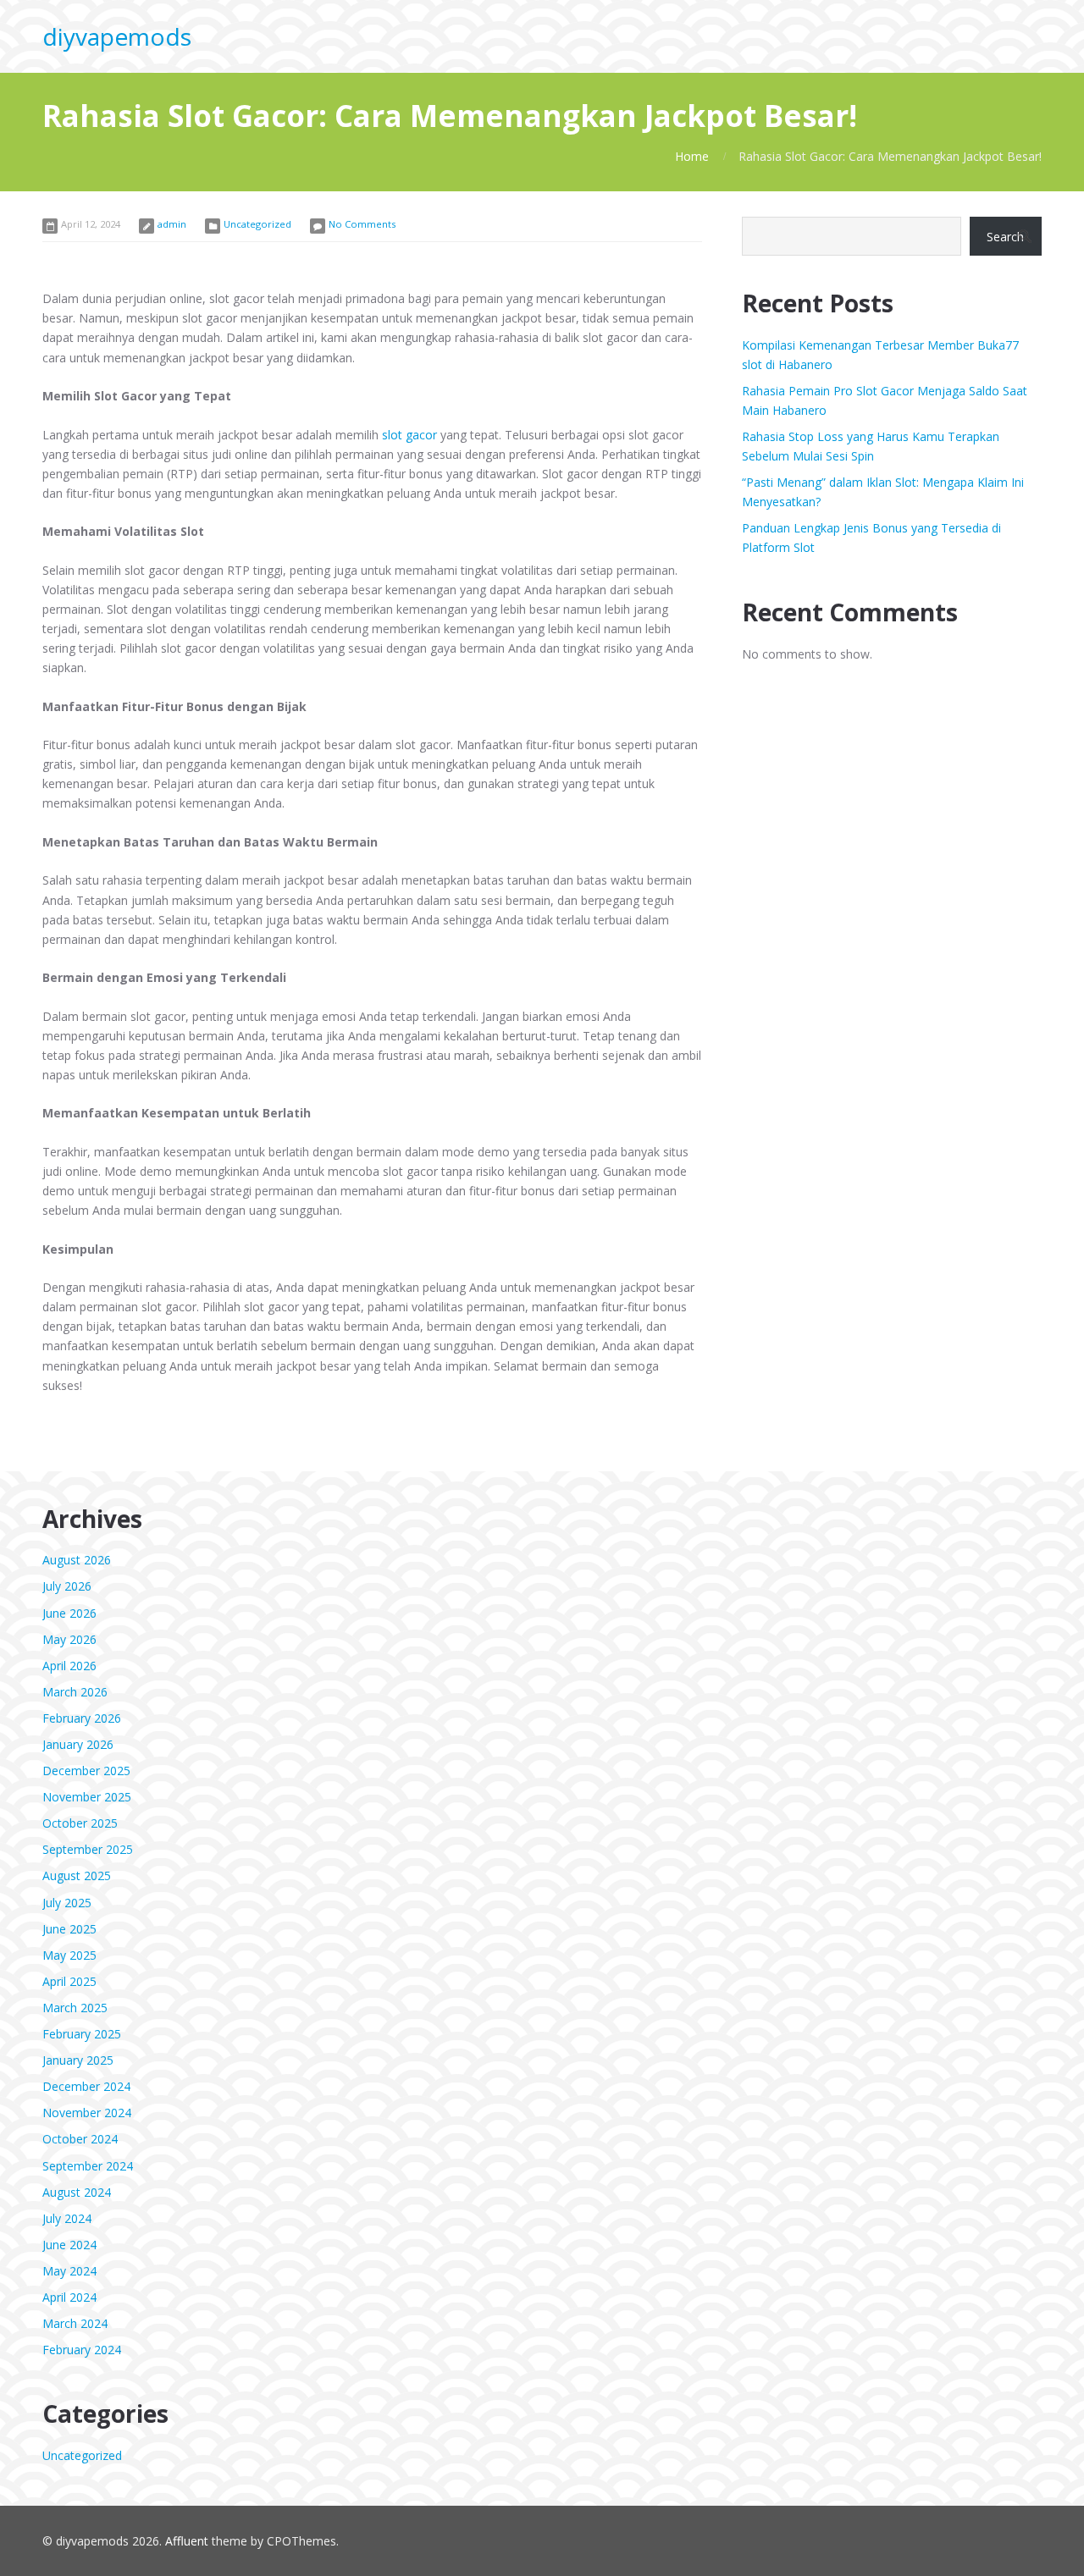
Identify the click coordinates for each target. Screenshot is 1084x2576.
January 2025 (78, 2060)
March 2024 (75, 2323)
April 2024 (69, 2297)
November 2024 (87, 2113)
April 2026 (69, 1666)
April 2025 (69, 1981)
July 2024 (67, 2218)
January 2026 (78, 1744)
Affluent (187, 2541)
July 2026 (67, 1586)
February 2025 (82, 2034)
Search (1005, 237)
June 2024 (69, 2245)
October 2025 (80, 1823)
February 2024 (82, 2350)
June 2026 (69, 1613)
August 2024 (77, 2192)
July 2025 (67, 1903)
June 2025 (69, 1929)
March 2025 (75, 2008)
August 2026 (77, 1560)
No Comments (362, 224)
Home (692, 156)
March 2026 (75, 1692)
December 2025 (86, 1771)
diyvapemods (117, 36)
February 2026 (82, 1718)
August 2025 (77, 1875)
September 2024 (88, 2166)
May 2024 (69, 2271)
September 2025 (88, 1849)
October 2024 (80, 2139)
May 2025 (69, 1955)
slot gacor (409, 435)
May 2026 (69, 1639)
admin (172, 224)
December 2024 (86, 2086)
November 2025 (87, 1797)
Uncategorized (257, 224)
